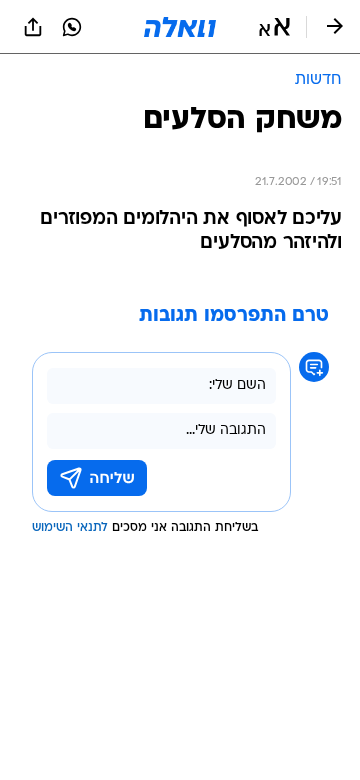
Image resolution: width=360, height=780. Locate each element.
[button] (274, 27)
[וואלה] (180, 27)
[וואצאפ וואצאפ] (72, 27)
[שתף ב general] (33, 27)
